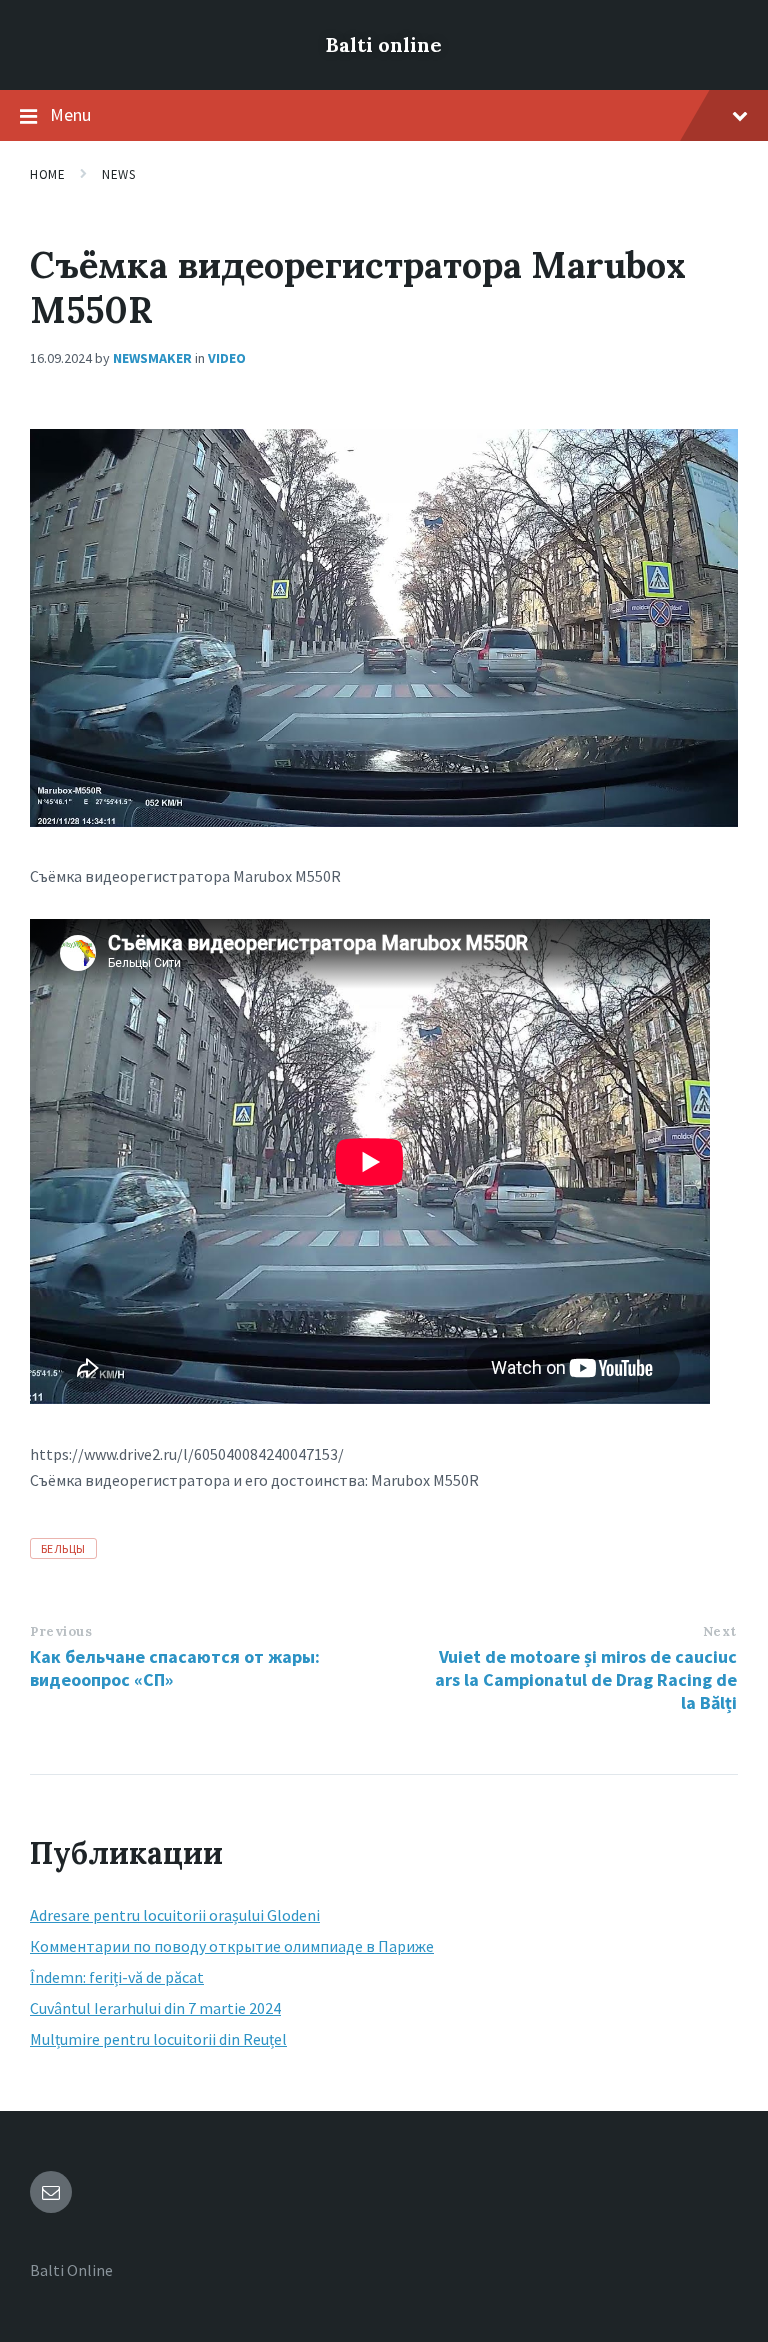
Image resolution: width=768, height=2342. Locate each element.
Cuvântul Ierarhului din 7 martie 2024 (155, 2008)
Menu (70, 114)
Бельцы (63, 1548)
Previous (61, 1631)
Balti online (384, 44)
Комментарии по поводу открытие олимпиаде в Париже (232, 1946)
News (118, 174)
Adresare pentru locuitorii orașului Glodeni (175, 1915)
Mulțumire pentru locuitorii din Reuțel (158, 2039)
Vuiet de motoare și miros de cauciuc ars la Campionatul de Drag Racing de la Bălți (586, 1679)
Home (47, 174)
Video (227, 358)
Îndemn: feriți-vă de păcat (117, 1977)
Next (720, 1631)
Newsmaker (152, 358)
